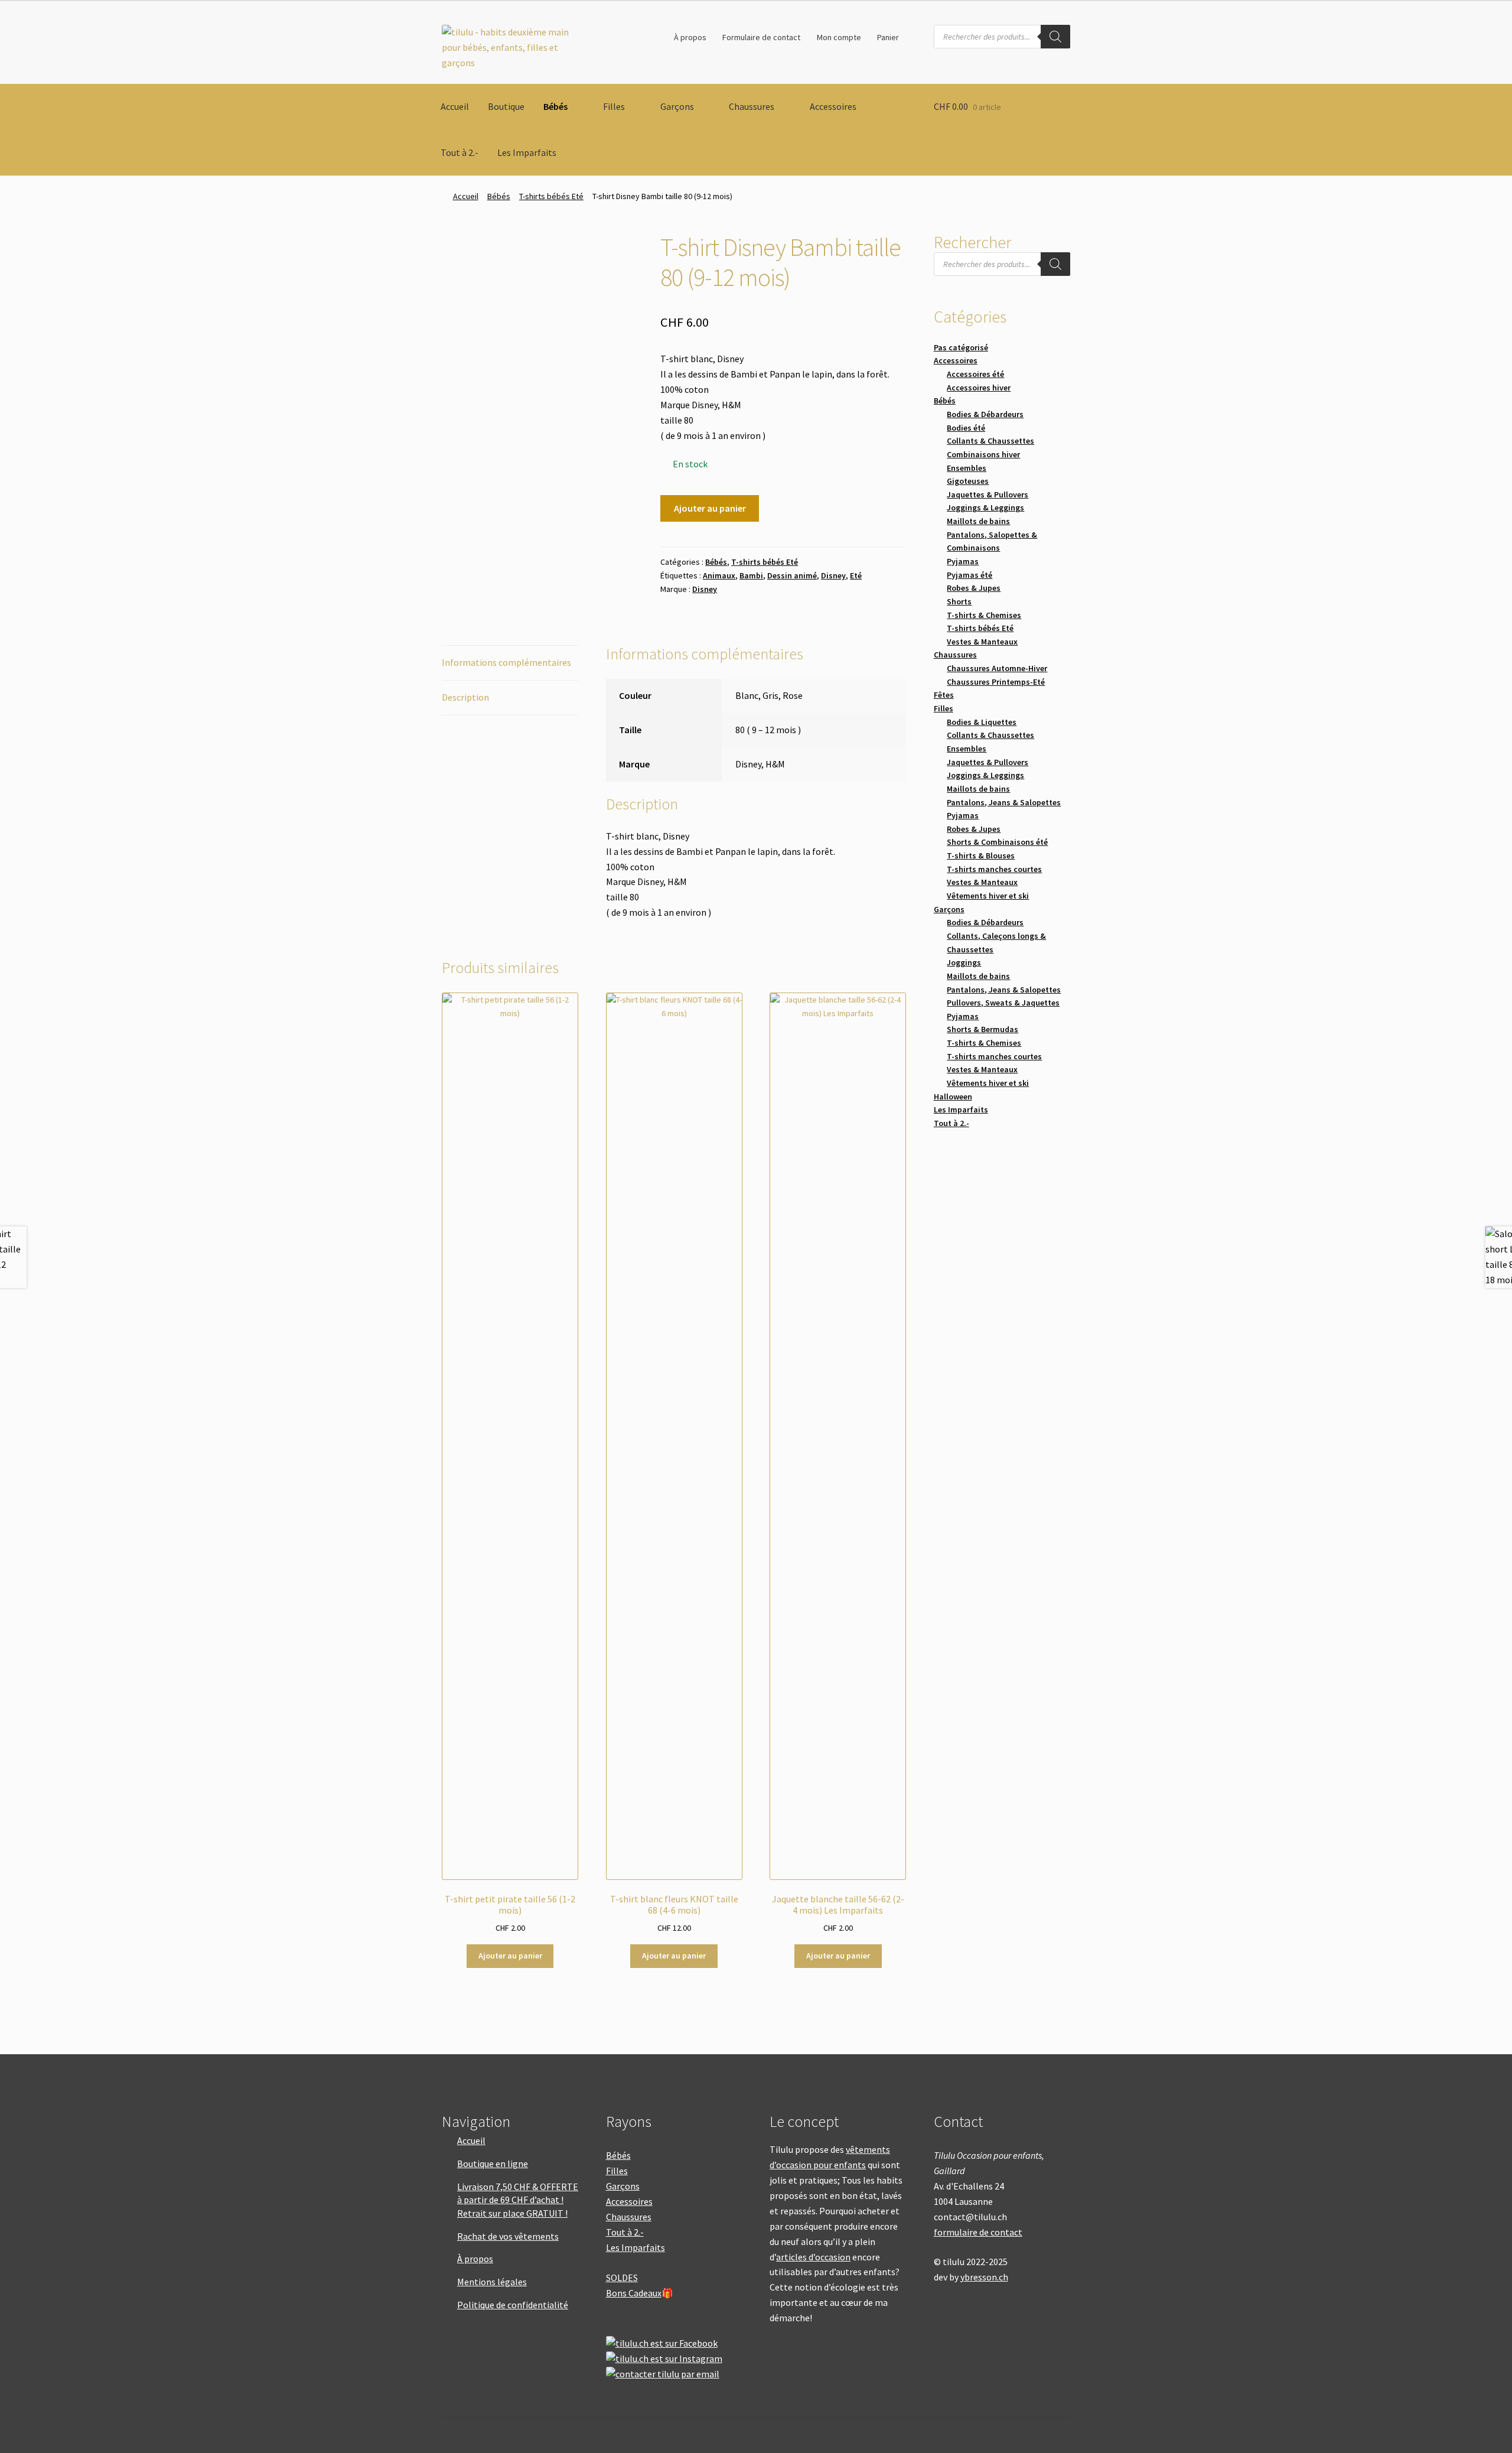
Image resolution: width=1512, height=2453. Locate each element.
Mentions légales (492, 2282)
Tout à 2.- (460, 152)
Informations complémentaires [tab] (506, 662)
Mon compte (839, 37)
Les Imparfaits (527, 152)
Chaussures (752, 106)
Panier (888, 37)
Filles (614, 106)
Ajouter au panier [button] (510, 1956)
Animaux (719, 575)
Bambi (751, 575)
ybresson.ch (984, 2277)
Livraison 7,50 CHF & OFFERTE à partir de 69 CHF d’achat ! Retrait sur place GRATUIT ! (518, 2200)
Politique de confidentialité (513, 2305)
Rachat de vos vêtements (508, 2236)
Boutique (506, 106)
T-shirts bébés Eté (551, 196)
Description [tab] (465, 697)
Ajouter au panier (710, 508)
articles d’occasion (813, 2257)
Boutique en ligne (493, 2164)
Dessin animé (792, 575)
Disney (833, 575)
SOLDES (622, 2278)
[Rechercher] (1055, 37)
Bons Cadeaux (634, 2293)
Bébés (555, 106)
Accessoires (833, 106)
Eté (856, 575)
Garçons (677, 106)
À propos (690, 37)
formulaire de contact (978, 2232)
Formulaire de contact (761, 37)
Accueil (455, 106)
